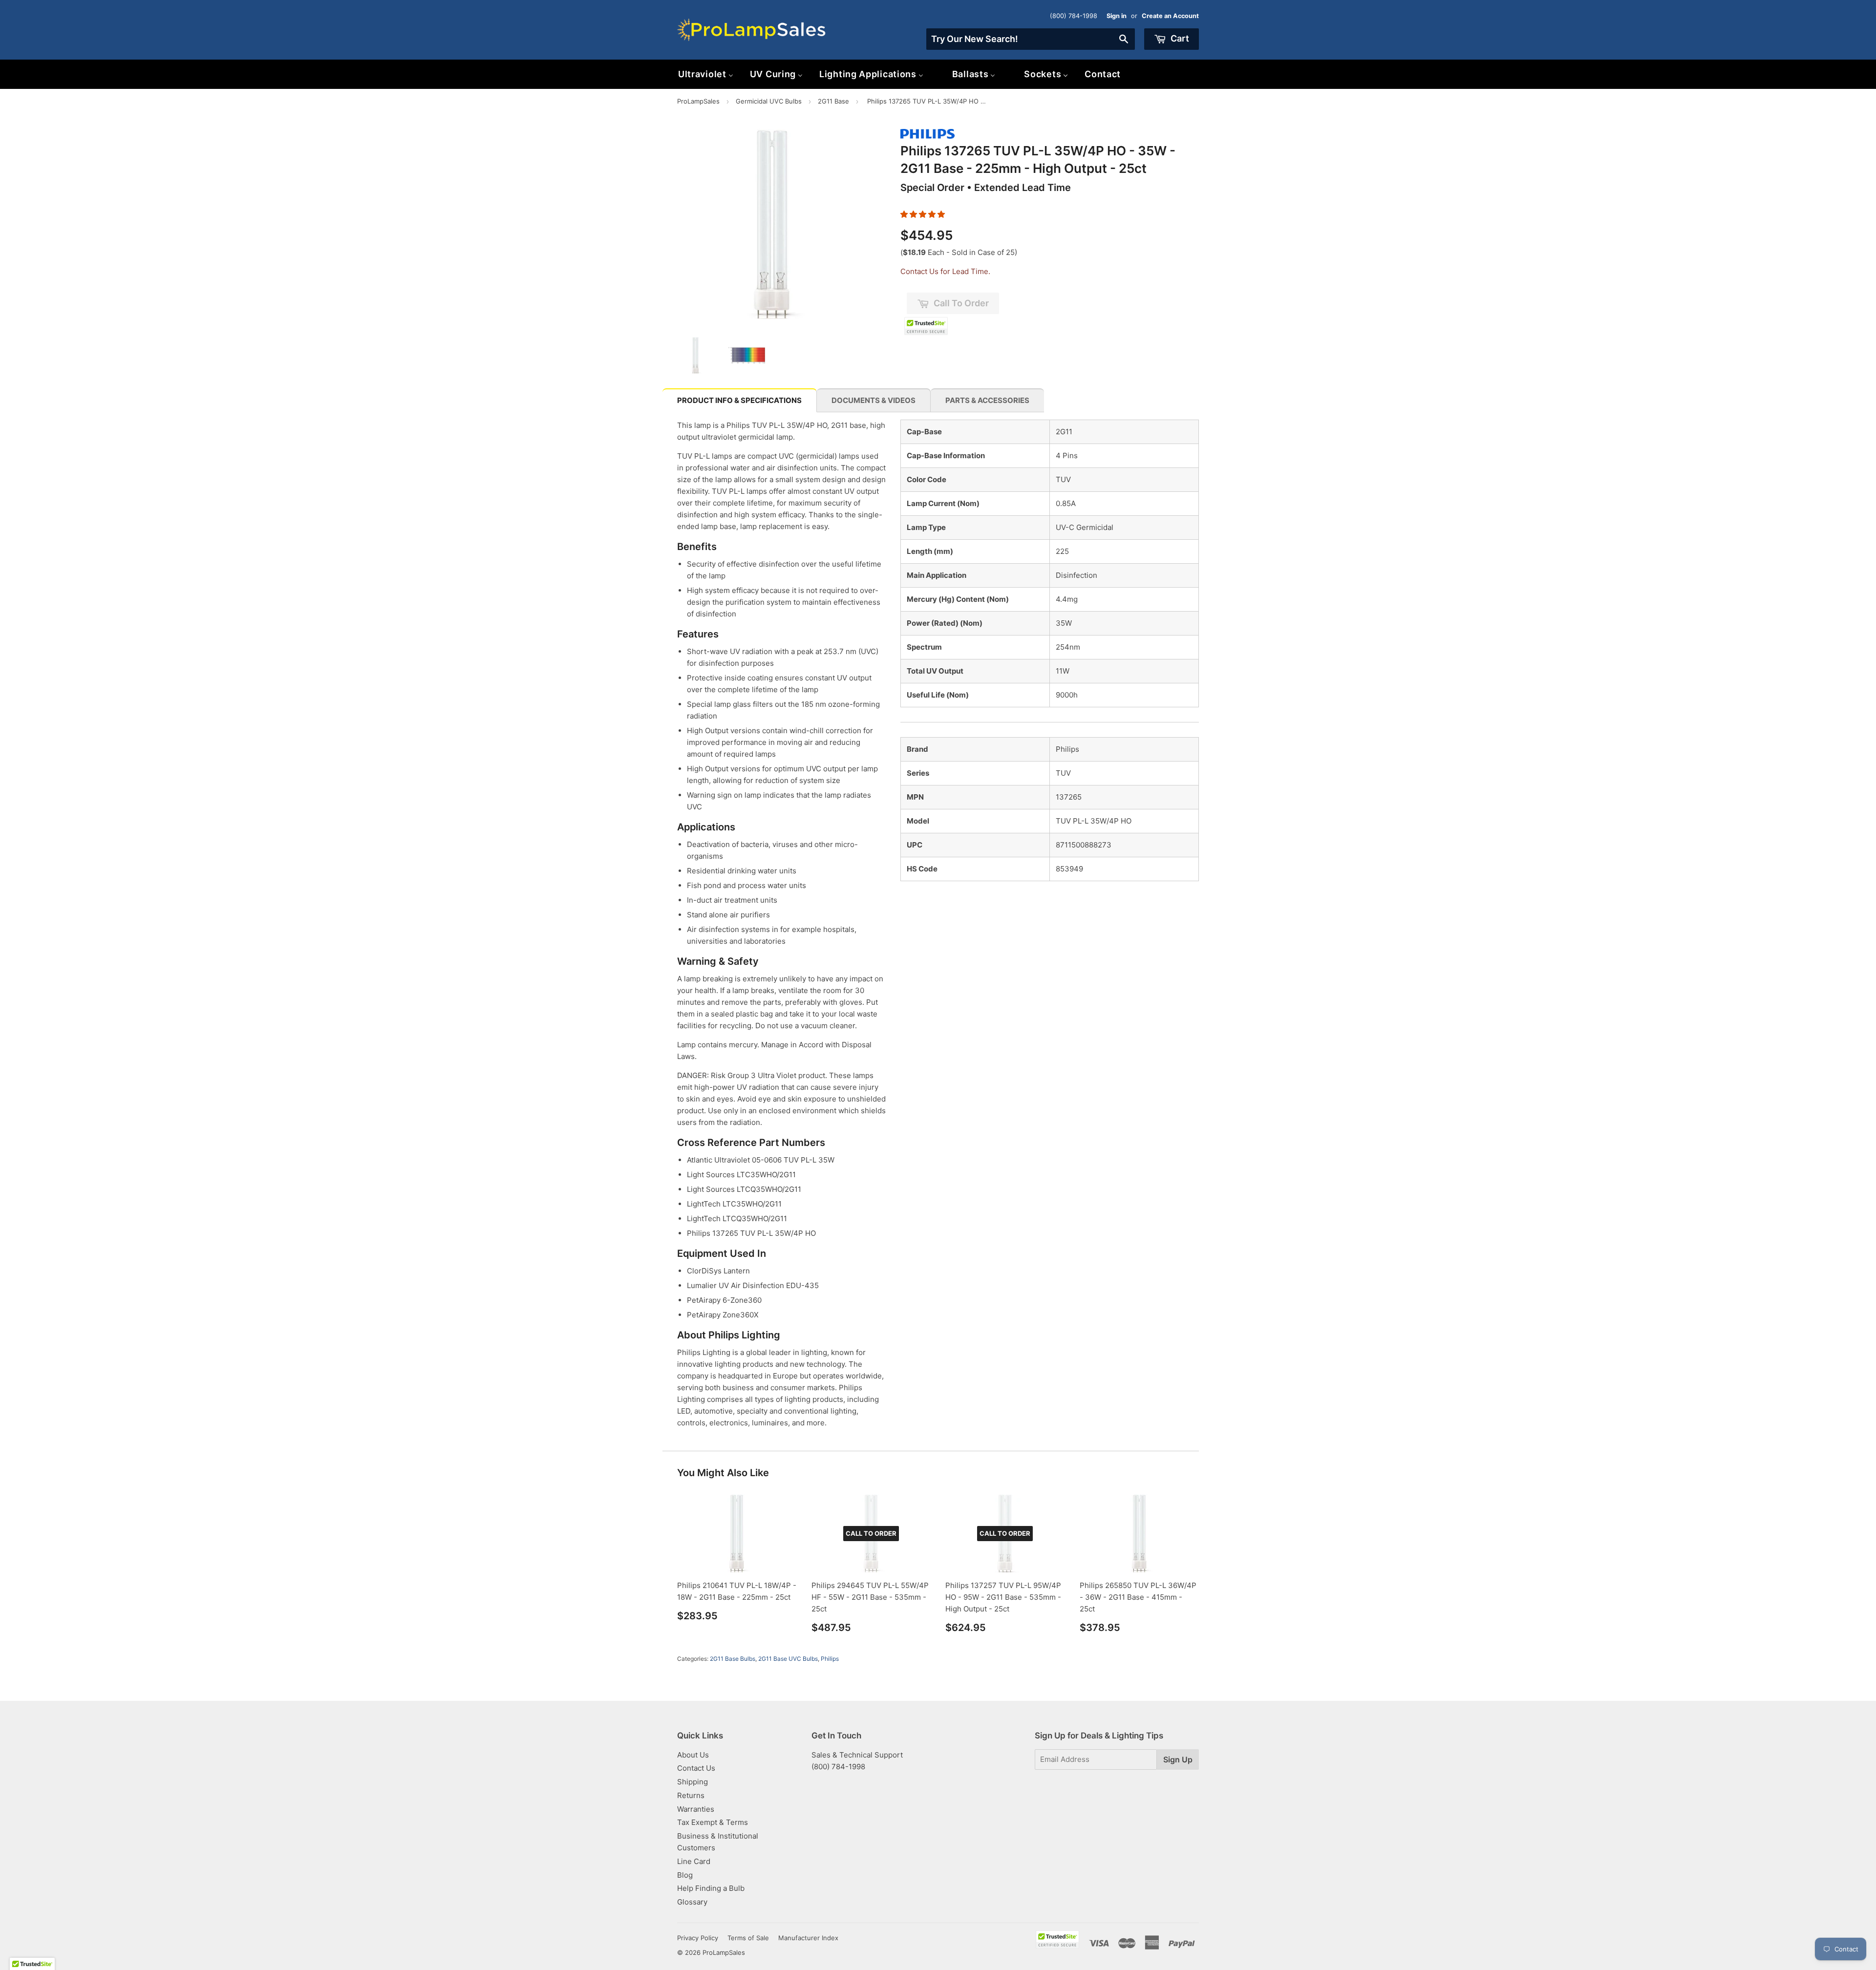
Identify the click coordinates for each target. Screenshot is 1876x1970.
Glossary (692, 1902)
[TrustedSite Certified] (926, 326)
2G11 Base (833, 101)
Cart (1179, 38)
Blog (685, 1875)
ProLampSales (698, 101)
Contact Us (696, 1768)
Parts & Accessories (987, 400)
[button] (923, 214)
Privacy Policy (698, 1938)
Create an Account (1170, 16)
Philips (830, 1659)
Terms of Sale (748, 1938)
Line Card (694, 1861)
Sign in (1117, 16)
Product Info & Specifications (739, 400)
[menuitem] (706, 74)
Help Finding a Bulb (711, 1888)
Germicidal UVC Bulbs (769, 101)
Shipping (693, 1782)
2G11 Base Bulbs (733, 1659)
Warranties (696, 1809)
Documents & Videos (874, 400)
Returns (691, 1795)
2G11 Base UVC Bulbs (788, 1659)
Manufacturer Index (808, 1938)
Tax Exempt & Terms (713, 1822)
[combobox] (1031, 39)
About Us (693, 1755)
